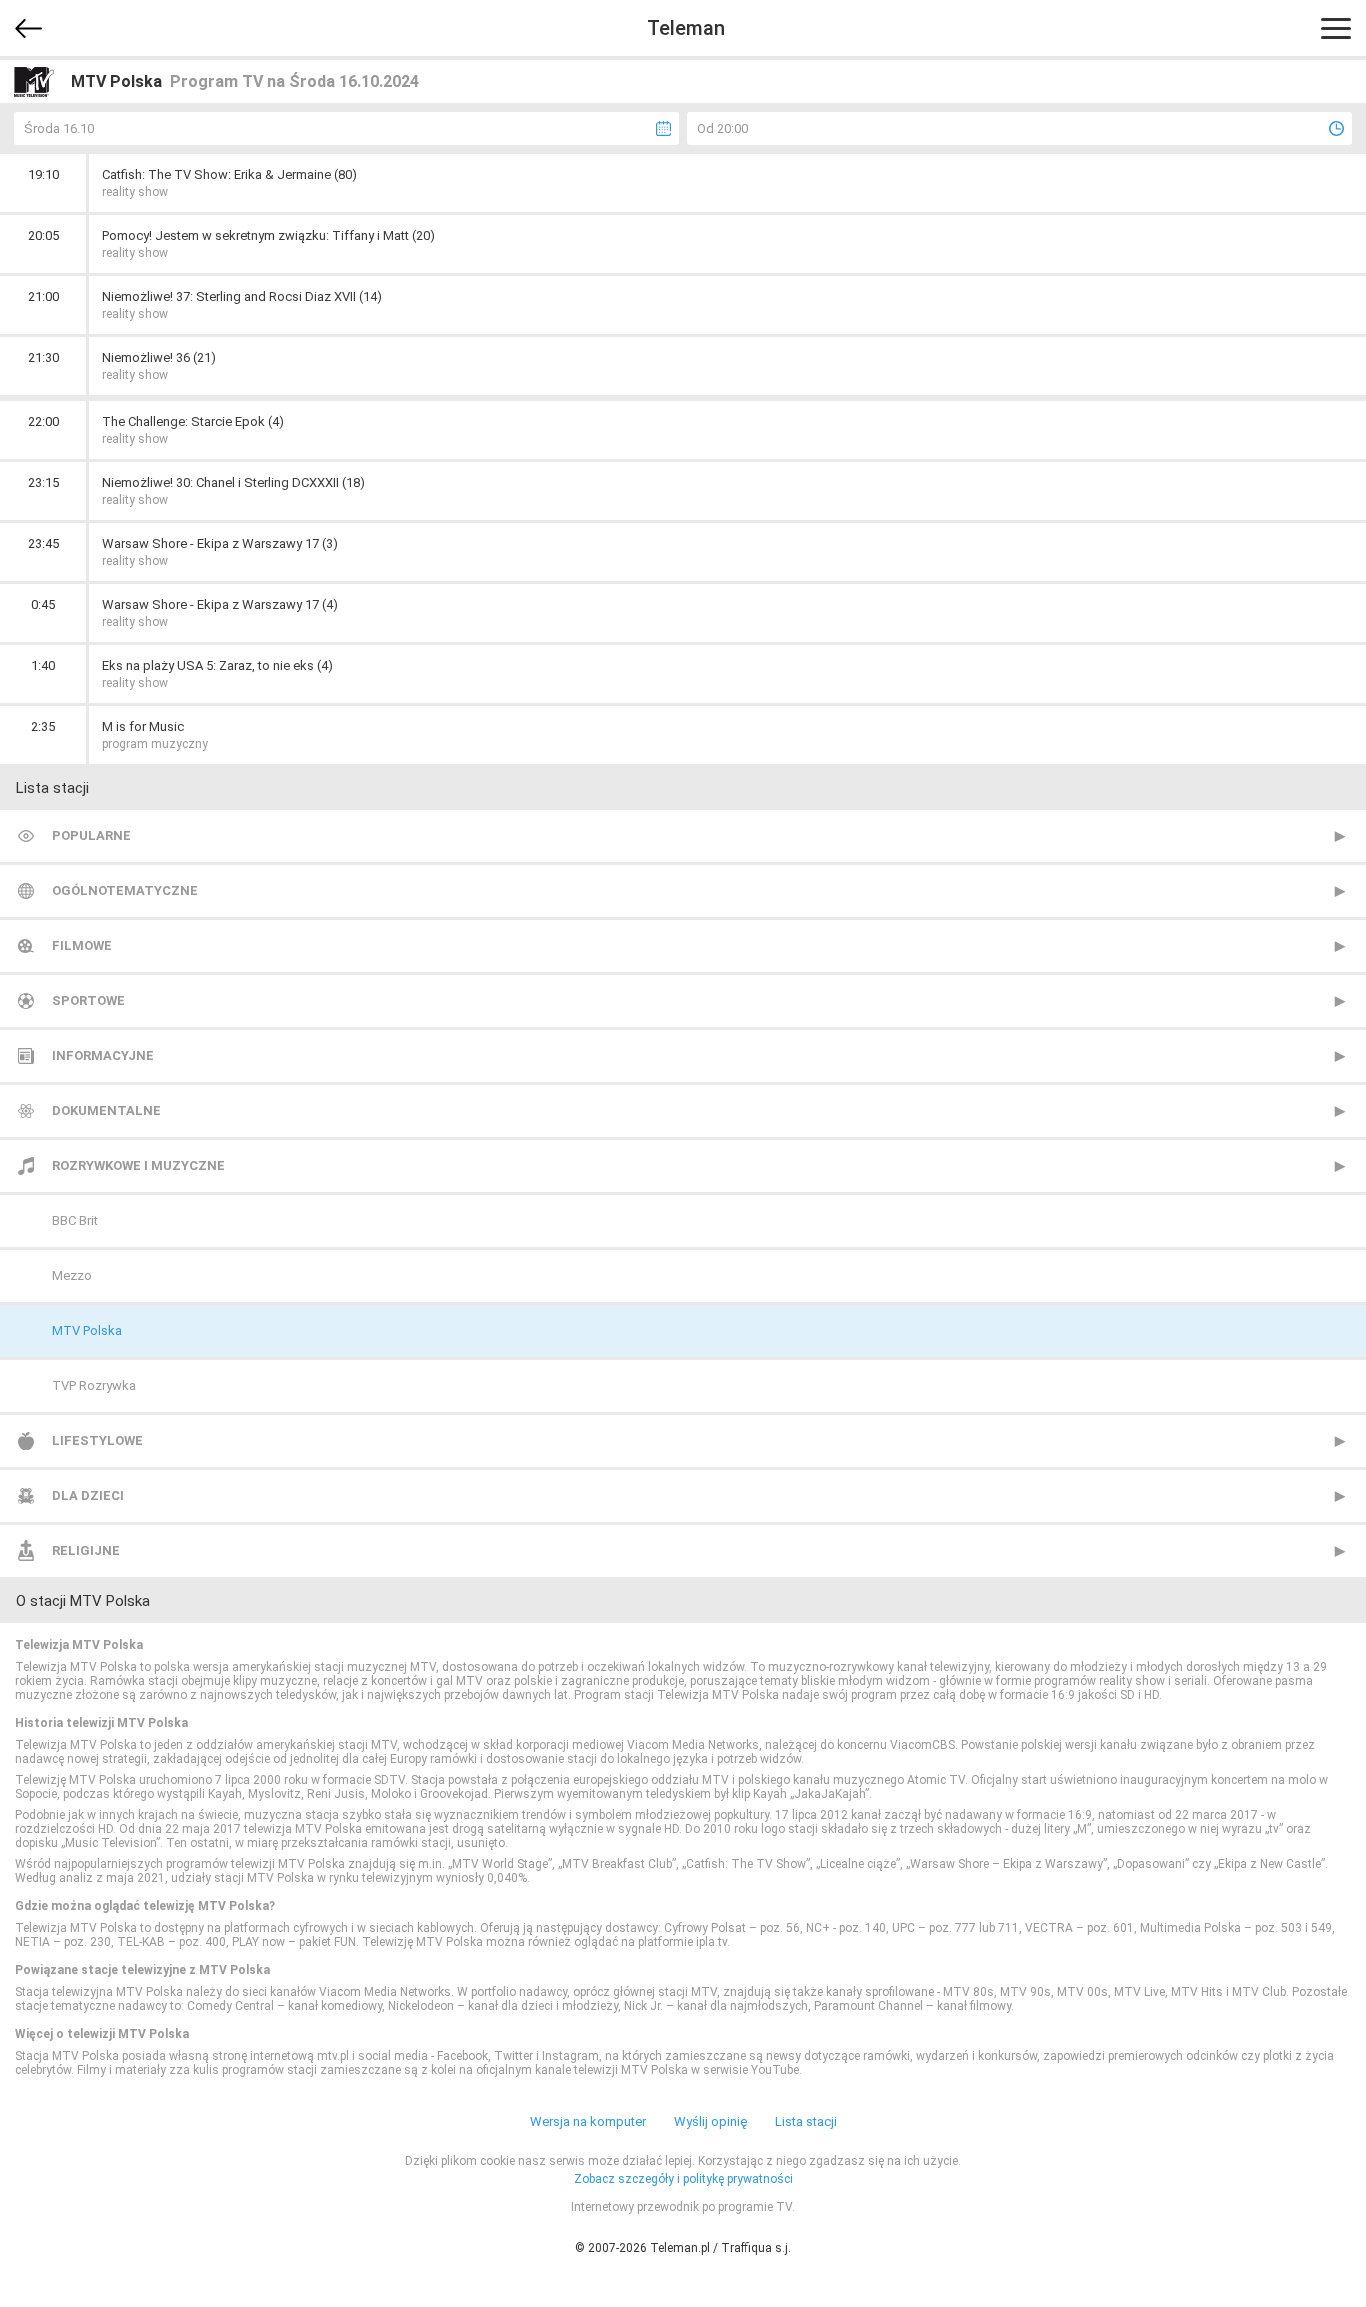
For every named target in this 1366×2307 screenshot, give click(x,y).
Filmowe (82, 945)
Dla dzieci (88, 1495)
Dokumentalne (106, 1110)
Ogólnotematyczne (125, 890)
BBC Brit (75, 1220)
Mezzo (72, 1275)
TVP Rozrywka (94, 1385)
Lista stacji (806, 2121)
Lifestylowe (97, 1440)
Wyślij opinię (710, 2121)
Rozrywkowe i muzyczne (138, 1165)
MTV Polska (87, 1330)
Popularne (91, 835)
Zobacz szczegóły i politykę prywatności (683, 2179)
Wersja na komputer (588, 2121)
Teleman (686, 28)
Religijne (86, 1550)
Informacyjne (103, 1055)
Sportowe (88, 1000)
